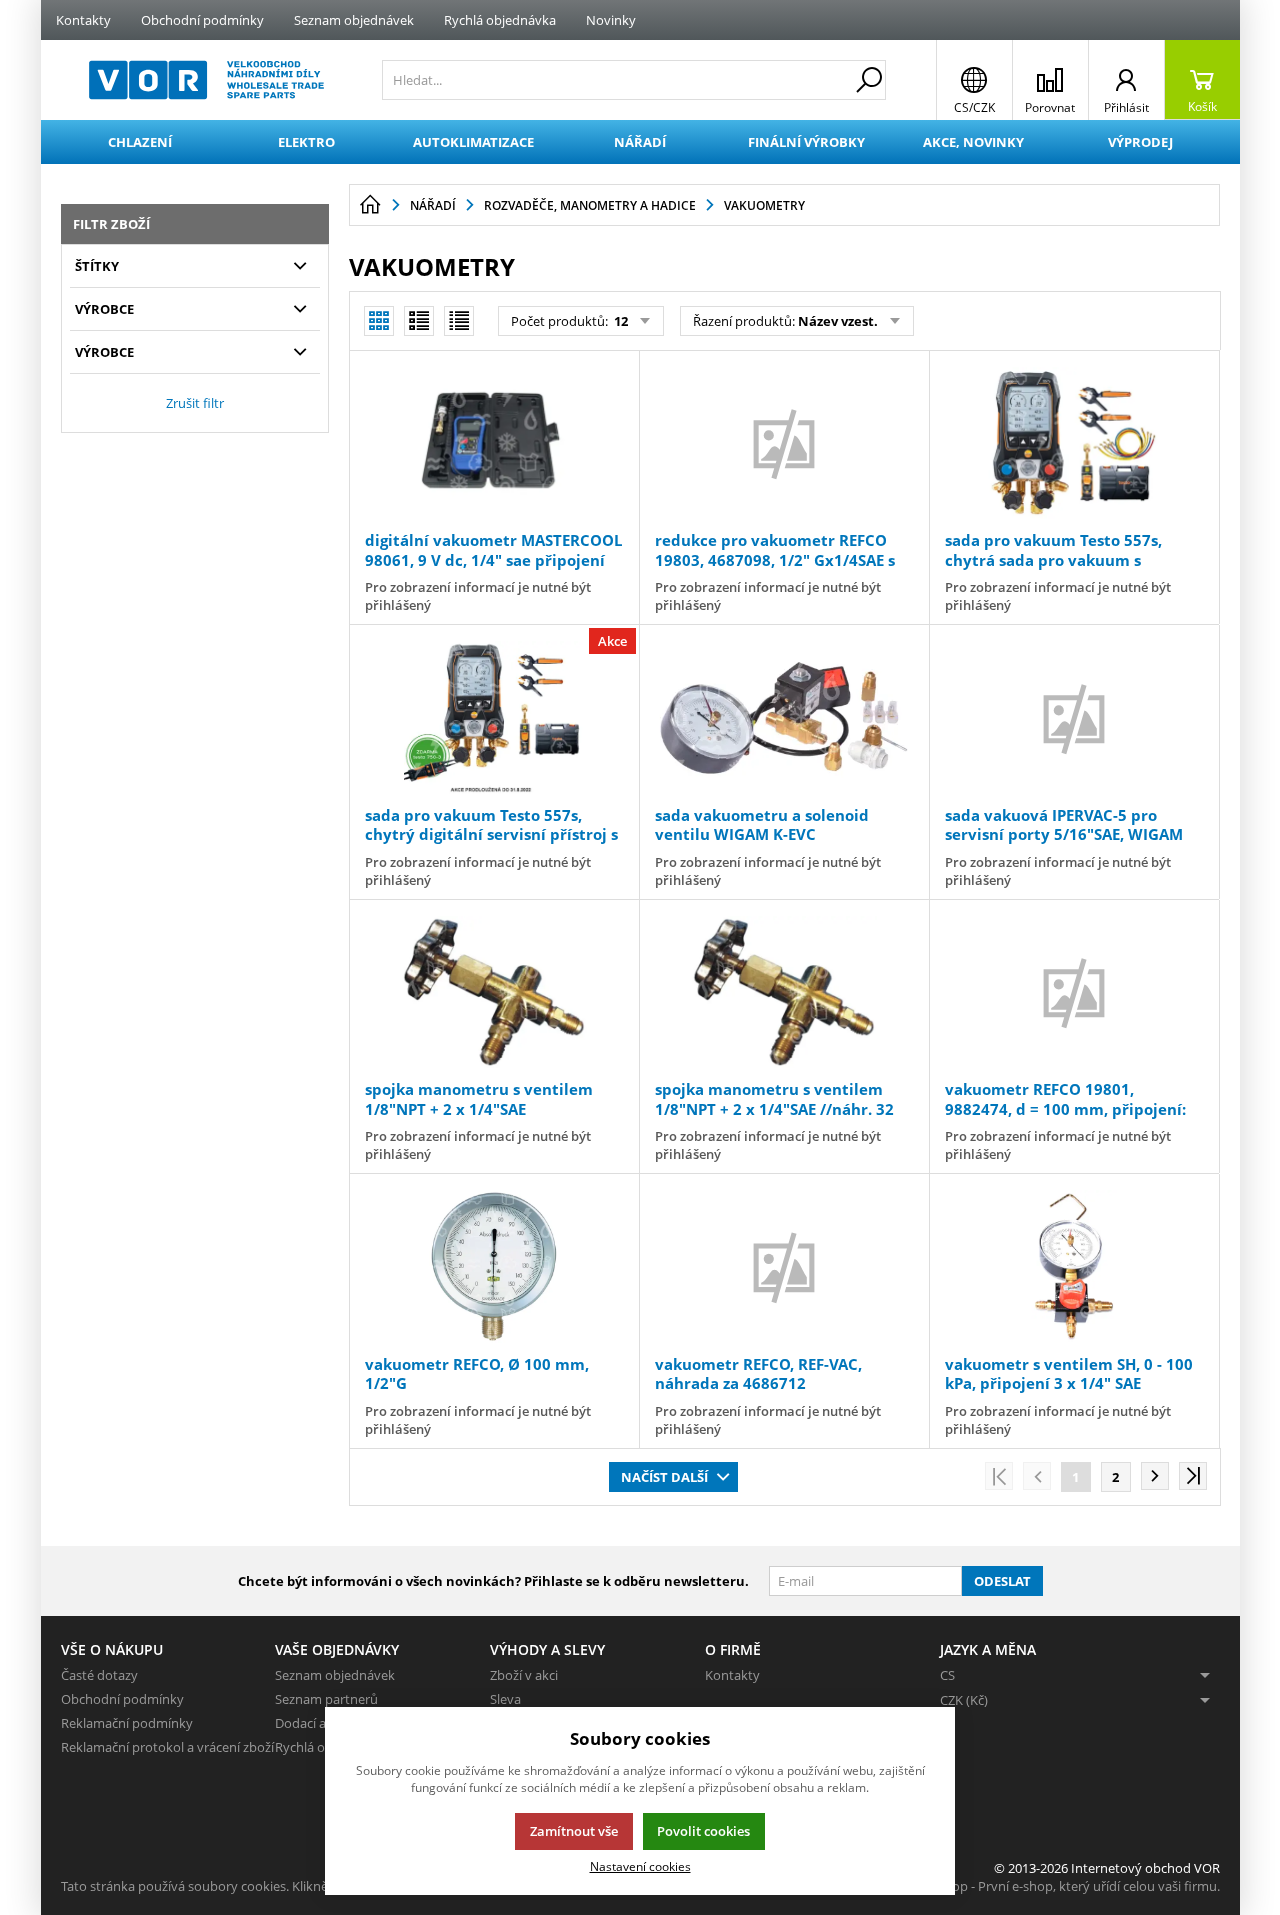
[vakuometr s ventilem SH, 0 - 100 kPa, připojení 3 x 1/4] (1074, 1266)
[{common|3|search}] (869, 80)
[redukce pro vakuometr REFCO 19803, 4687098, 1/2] (784, 443)
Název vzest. (838, 321)
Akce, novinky (973, 142)
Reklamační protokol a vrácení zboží (167, 1747)
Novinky (611, 20)
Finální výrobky (806, 142)
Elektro (306, 142)
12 (619, 321)
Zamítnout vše (574, 1831)
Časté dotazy (99, 1675)
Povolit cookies (703, 1831)
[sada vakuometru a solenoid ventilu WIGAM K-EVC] (784, 717)
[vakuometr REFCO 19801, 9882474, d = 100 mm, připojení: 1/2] (1074, 992)
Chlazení (140, 142)
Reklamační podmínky (127, 1723)
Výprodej (1140, 142)
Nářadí (640, 142)
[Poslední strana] (1193, 1476)
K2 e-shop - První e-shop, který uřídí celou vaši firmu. (1064, 1886)
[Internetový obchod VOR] (206, 80)
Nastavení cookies (640, 1866)
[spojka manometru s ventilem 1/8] (494, 992)
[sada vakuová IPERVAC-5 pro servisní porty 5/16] (1074, 717)
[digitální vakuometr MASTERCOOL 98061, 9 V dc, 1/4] (494, 443)
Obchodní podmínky (202, 20)
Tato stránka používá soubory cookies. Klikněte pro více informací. (256, 1886)
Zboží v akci (524, 1675)
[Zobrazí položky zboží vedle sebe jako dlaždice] (419, 321)
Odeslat (1002, 1581)
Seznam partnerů (326, 1699)
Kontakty (83, 20)
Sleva (505, 1699)
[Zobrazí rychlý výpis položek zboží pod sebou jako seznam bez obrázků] (459, 321)
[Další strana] (1155, 1476)
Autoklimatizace (473, 142)
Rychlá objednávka (500, 20)
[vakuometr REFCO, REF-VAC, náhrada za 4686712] (784, 1266)
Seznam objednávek (354, 20)
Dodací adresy (317, 1723)
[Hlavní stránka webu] (370, 205)
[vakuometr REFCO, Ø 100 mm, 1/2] (494, 1266)
